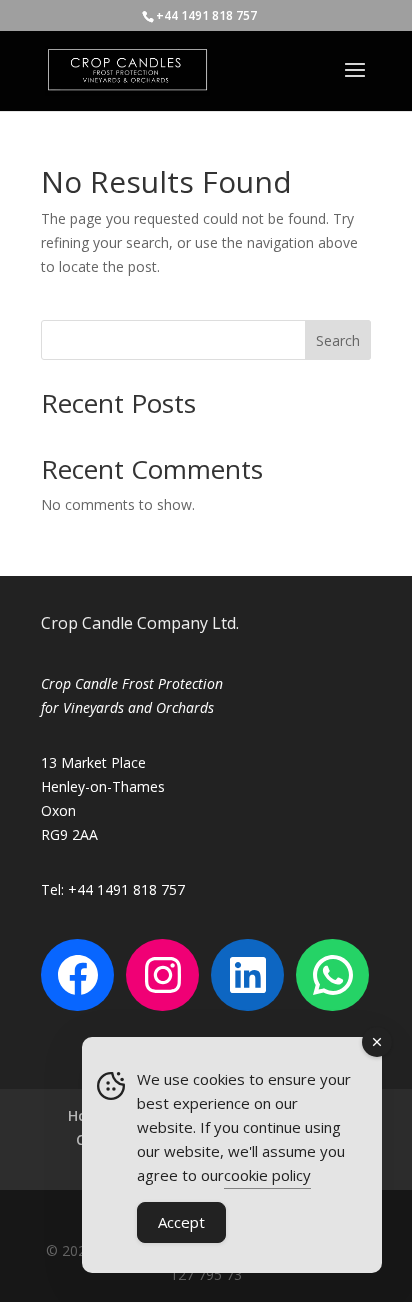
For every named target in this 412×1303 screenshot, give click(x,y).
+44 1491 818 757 (206, 15)
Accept (181, 1222)
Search (338, 340)
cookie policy (267, 1175)
